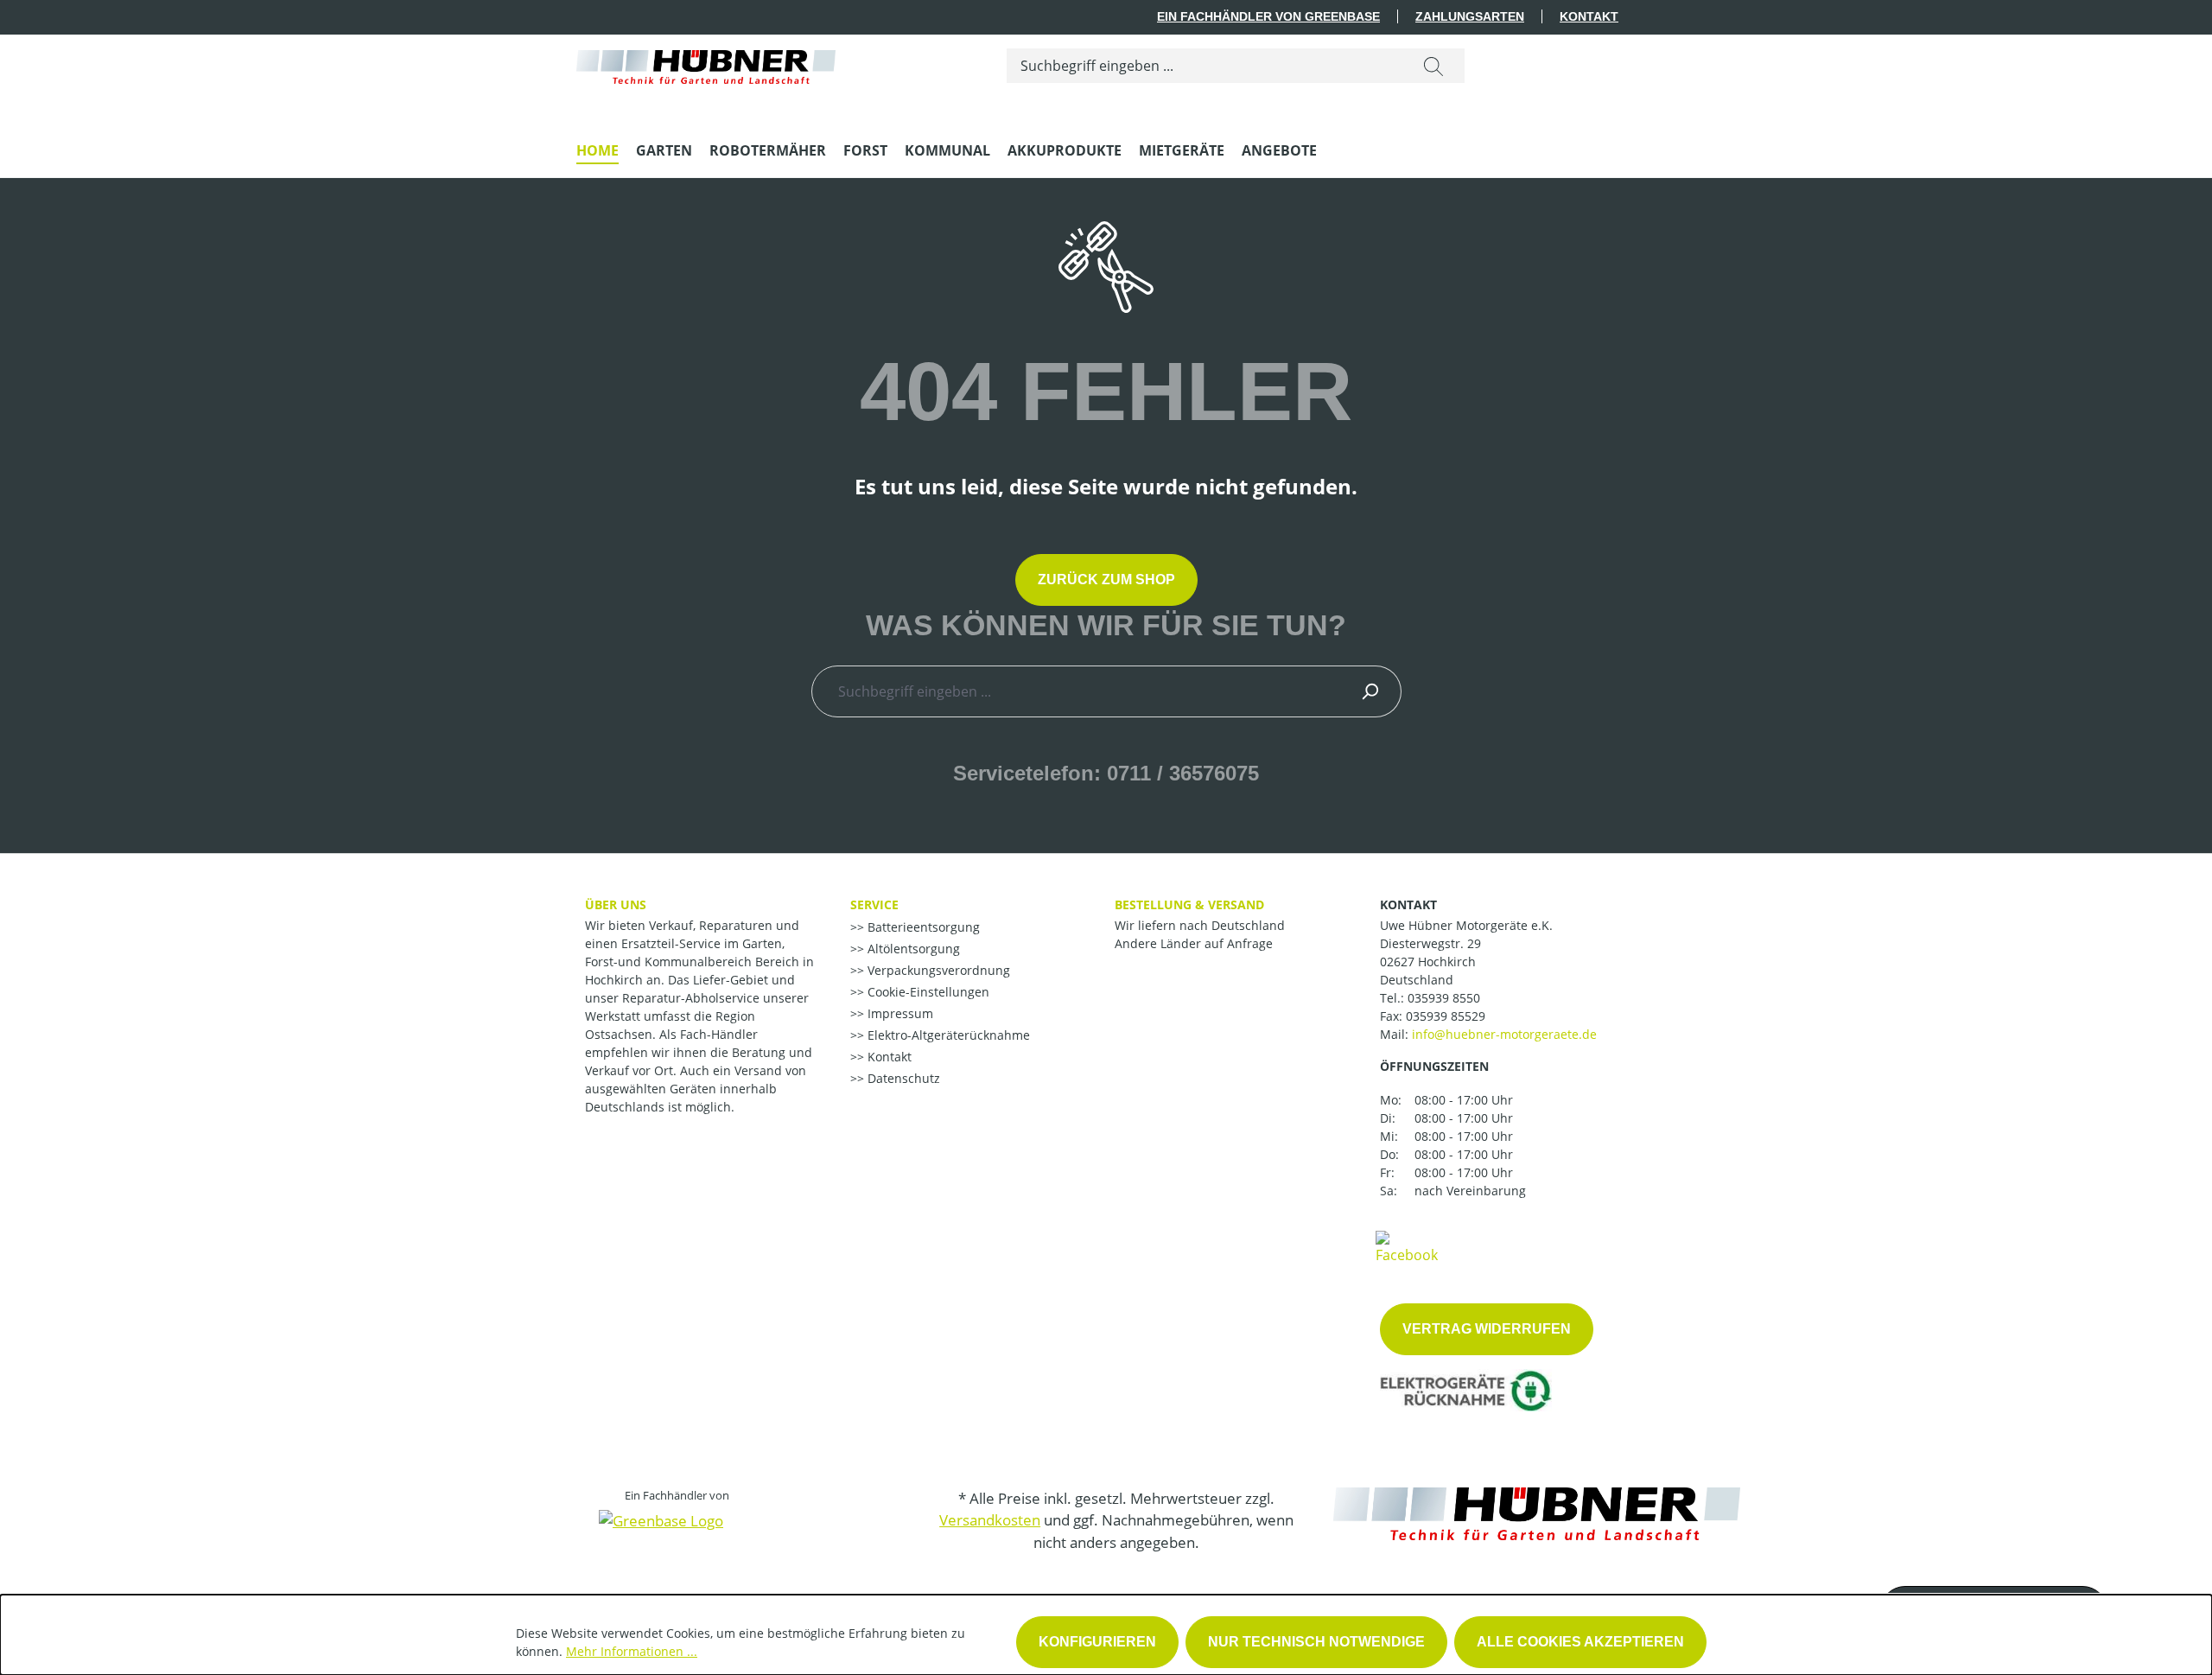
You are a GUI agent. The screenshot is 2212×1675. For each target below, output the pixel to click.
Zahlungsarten (1470, 16)
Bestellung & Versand (1189, 904)
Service (874, 904)
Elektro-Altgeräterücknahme (947, 1035)
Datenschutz (902, 1078)
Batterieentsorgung (922, 927)
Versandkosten (990, 1520)
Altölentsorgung (912, 949)
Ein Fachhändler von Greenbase (1268, 16)
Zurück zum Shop (1106, 580)
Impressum (899, 1013)
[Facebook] (1407, 1246)
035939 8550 (1444, 998)
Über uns (616, 904)
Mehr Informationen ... (632, 1651)
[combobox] (1205, 66)
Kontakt (1589, 16)
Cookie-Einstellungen (927, 992)
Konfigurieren (1097, 1642)
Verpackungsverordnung (937, 970)
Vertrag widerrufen (1487, 1329)
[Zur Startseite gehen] (706, 63)
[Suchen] (1433, 66)
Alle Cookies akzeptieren (1580, 1642)
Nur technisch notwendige (1316, 1642)
